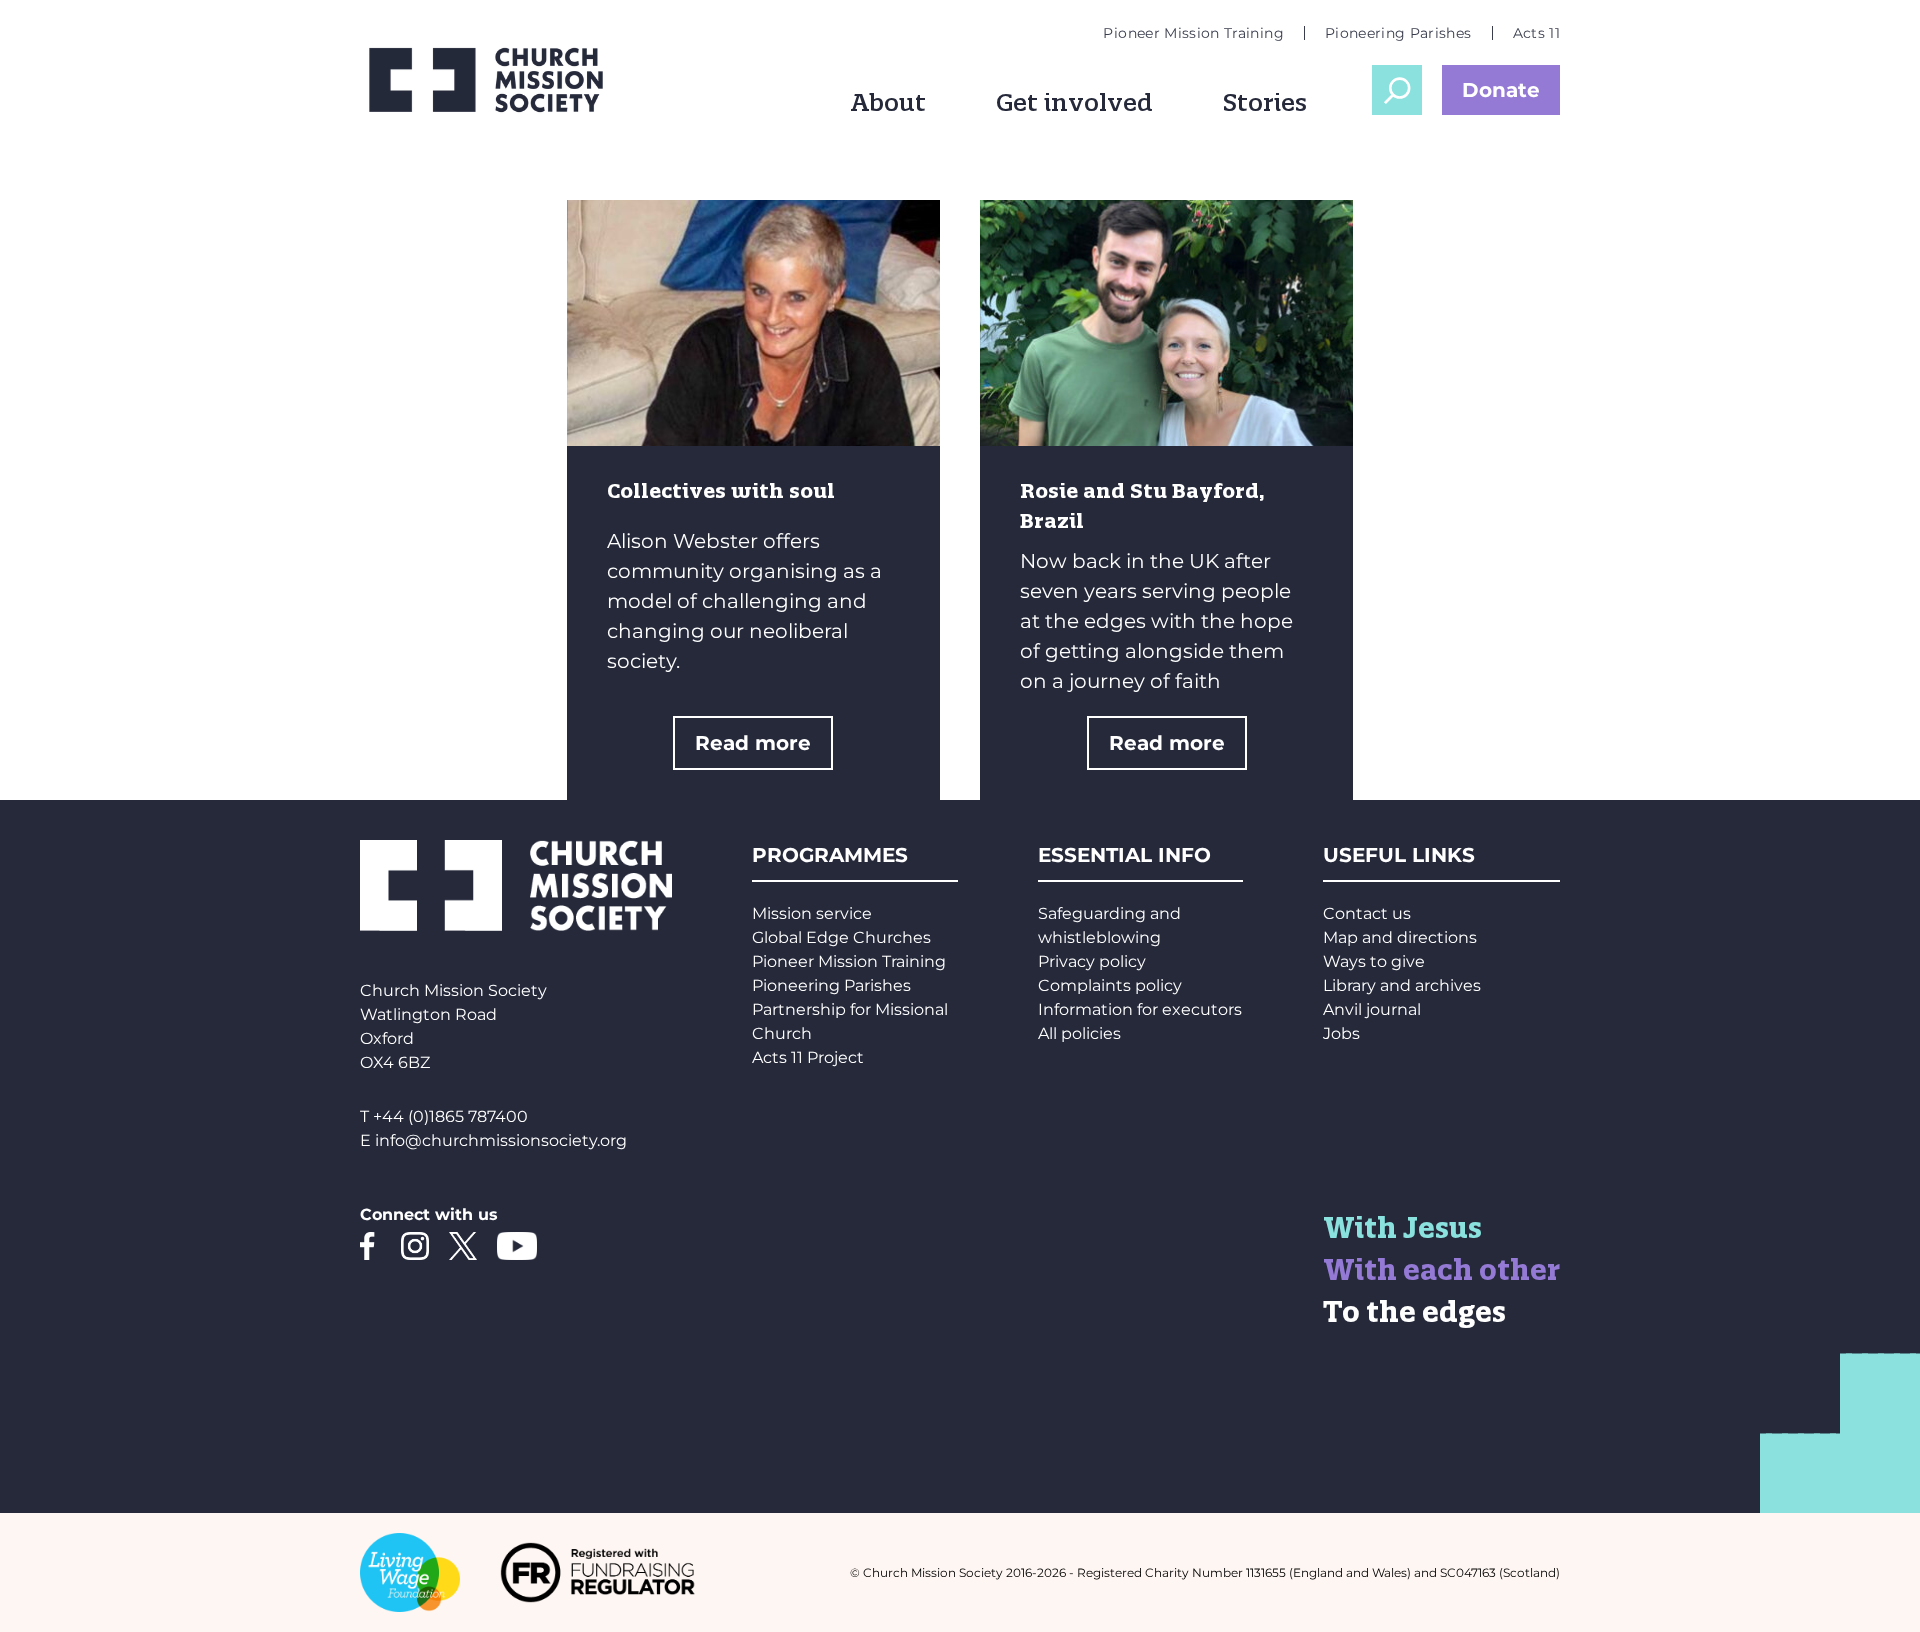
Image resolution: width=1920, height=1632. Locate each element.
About (888, 102)
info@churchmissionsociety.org (501, 1140)
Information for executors (1140, 1009)
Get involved (1074, 102)
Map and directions (1400, 937)
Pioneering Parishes (1398, 33)
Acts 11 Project (808, 1057)
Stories (1265, 102)
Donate (1501, 90)
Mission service (812, 913)
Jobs (1341, 1033)
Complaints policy (1110, 985)
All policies (1079, 1033)
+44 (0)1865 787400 (450, 1116)
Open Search (1397, 90)
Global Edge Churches (841, 937)
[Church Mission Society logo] (500, 80)
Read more (753, 743)
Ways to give (1374, 961)
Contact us (1367, 913)
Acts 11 (1536, 33)
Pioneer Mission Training (1193, 33)
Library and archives (1402, 985)
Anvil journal (1372, 1009)
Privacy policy (1092, 961)
